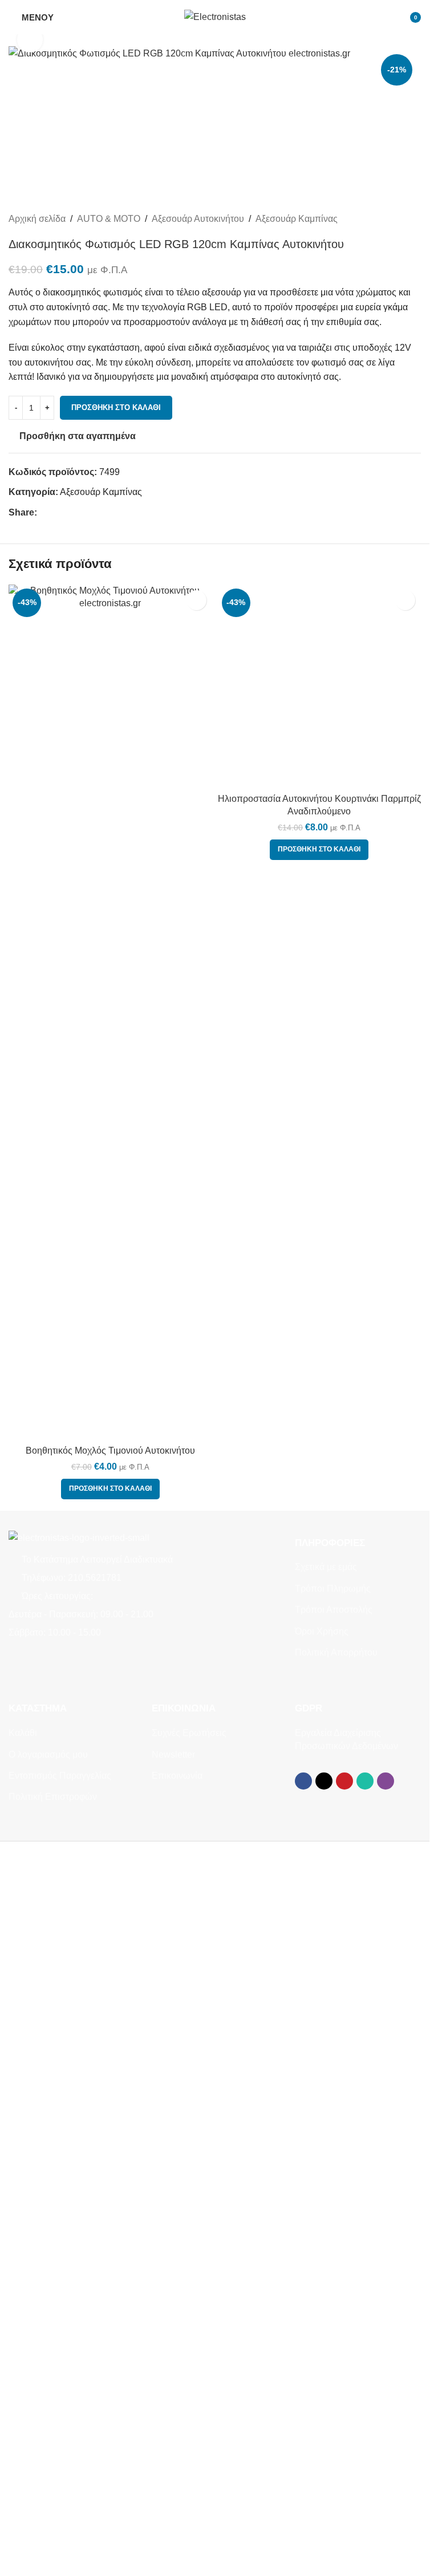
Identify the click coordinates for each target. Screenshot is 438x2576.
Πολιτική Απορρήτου (336, 1652)
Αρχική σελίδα (37, 219)
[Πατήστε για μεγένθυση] (30, 40)
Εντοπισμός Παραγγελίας (60, 1776)
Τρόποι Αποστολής (334, 1610)
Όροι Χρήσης (322, 1631)
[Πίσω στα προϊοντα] (400, 219)
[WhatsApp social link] (85, 513)
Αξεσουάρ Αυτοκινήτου (198, 219)
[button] (110, 1489)
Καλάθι (23, 1733)
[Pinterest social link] (71, 513)
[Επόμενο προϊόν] (414, 219)
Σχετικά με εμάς (326, 1567)
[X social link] (58, 513)
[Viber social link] (99, 513)
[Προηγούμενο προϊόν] (387, 219)
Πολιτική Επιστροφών (53, 1797)
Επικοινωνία (177, 1776)
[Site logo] (215, 16)
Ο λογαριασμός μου (48, 1754)
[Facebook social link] (44, 513)
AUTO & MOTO (109, 219)
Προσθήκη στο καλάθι (116, 407)
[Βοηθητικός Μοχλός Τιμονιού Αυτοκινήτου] (110, 1012)
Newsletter (173, 1754)
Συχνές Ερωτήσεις (189, 1733)
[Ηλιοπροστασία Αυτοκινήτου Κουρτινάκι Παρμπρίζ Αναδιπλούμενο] (320, 686)
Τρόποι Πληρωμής (333, 1589)
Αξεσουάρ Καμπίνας (297, 219)
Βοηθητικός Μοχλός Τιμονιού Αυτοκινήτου (110, 1451)
